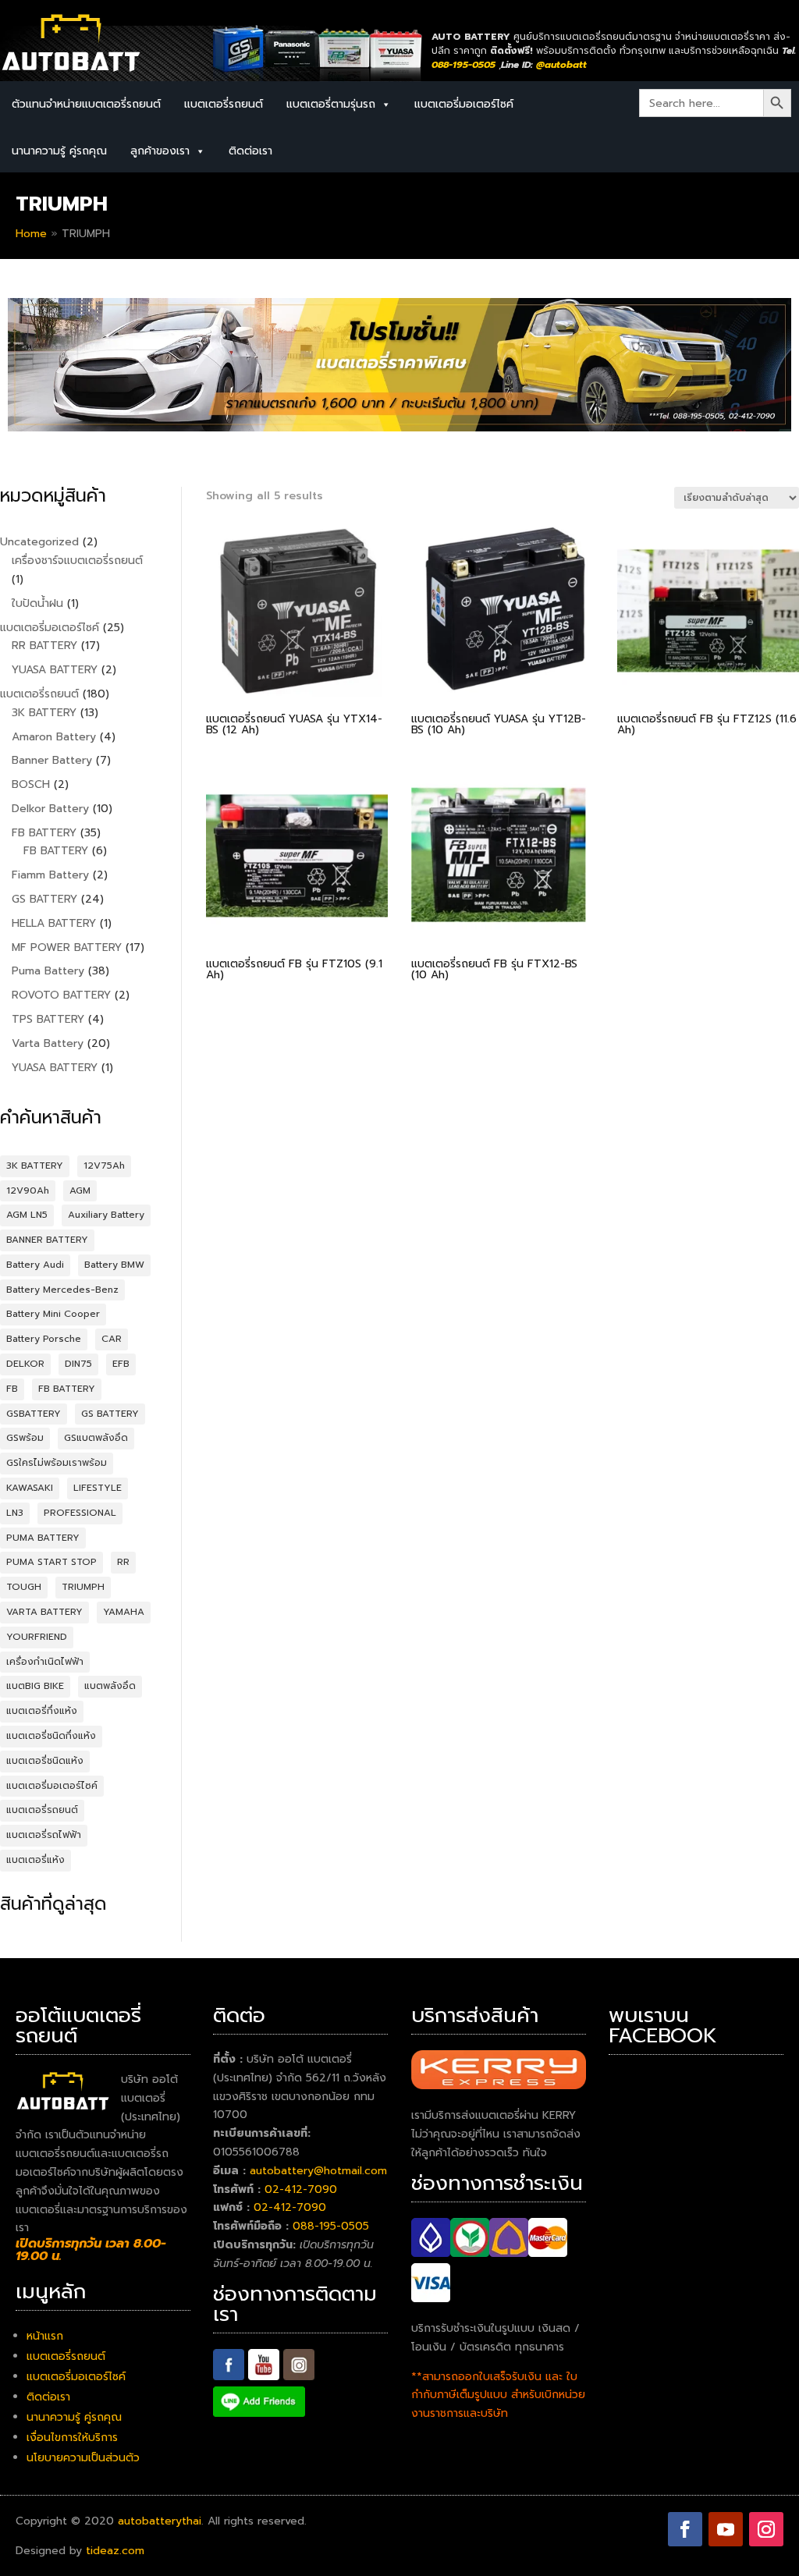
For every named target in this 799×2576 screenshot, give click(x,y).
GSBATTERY (34, 1414)
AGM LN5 (27, 1215)
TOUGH (24, 1587)
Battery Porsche (44, 1339)
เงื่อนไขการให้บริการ (72, 2438)
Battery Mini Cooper (53, 1314)
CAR (112, 1339)
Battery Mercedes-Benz (62, 1290)
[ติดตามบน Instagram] (766, 2529)
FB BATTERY (67, 1389)
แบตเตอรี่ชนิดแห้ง (45, 1761)
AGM (80, 1190)
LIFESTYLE (98, 1488)
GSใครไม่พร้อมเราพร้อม (57, 1463)
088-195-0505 (331, 2226)
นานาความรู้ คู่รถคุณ (59, 151)
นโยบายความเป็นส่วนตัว (83, 2458)
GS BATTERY (110, 1414)
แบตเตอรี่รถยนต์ (224, 104)
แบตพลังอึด (110, 1686)
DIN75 (78, 1364)
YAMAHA (124, 1612)
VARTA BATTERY (44, 1612)
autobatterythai (160, 2521)
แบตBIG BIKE (35, 1686)
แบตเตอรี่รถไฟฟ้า (44, 1835)
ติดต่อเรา (250, 151)
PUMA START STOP (51, 1562)
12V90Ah (28, 1190)
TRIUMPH (83, 1587)
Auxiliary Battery (106, 1215)
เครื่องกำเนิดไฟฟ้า (45, 1662)
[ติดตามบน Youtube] (726, 2529)
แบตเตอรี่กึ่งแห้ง (42, 1711)
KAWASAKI (30, 1488)
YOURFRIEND (37, 1637)
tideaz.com (115, 2551)
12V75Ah (104, 1166)
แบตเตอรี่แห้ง (36, 1860)
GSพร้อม (25, 1438)
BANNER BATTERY (47, 1240)
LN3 (15, 1513)
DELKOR (25, 1364)
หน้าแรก (45, 2336)
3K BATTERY (35, 1166)
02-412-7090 (301, 2189)
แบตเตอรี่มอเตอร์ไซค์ (464, 104)
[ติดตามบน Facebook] (685, 2529)
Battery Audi (35, 1265)
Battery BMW (114, 1265)
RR (123, 1562)
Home (31, 234)
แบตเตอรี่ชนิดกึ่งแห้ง (51, 1736)
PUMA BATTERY (43, 1538)
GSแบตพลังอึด (96, 1438)
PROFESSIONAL (80, 1513)
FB (12, 1389)
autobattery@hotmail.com (318, 2171)
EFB (121, 1364)
